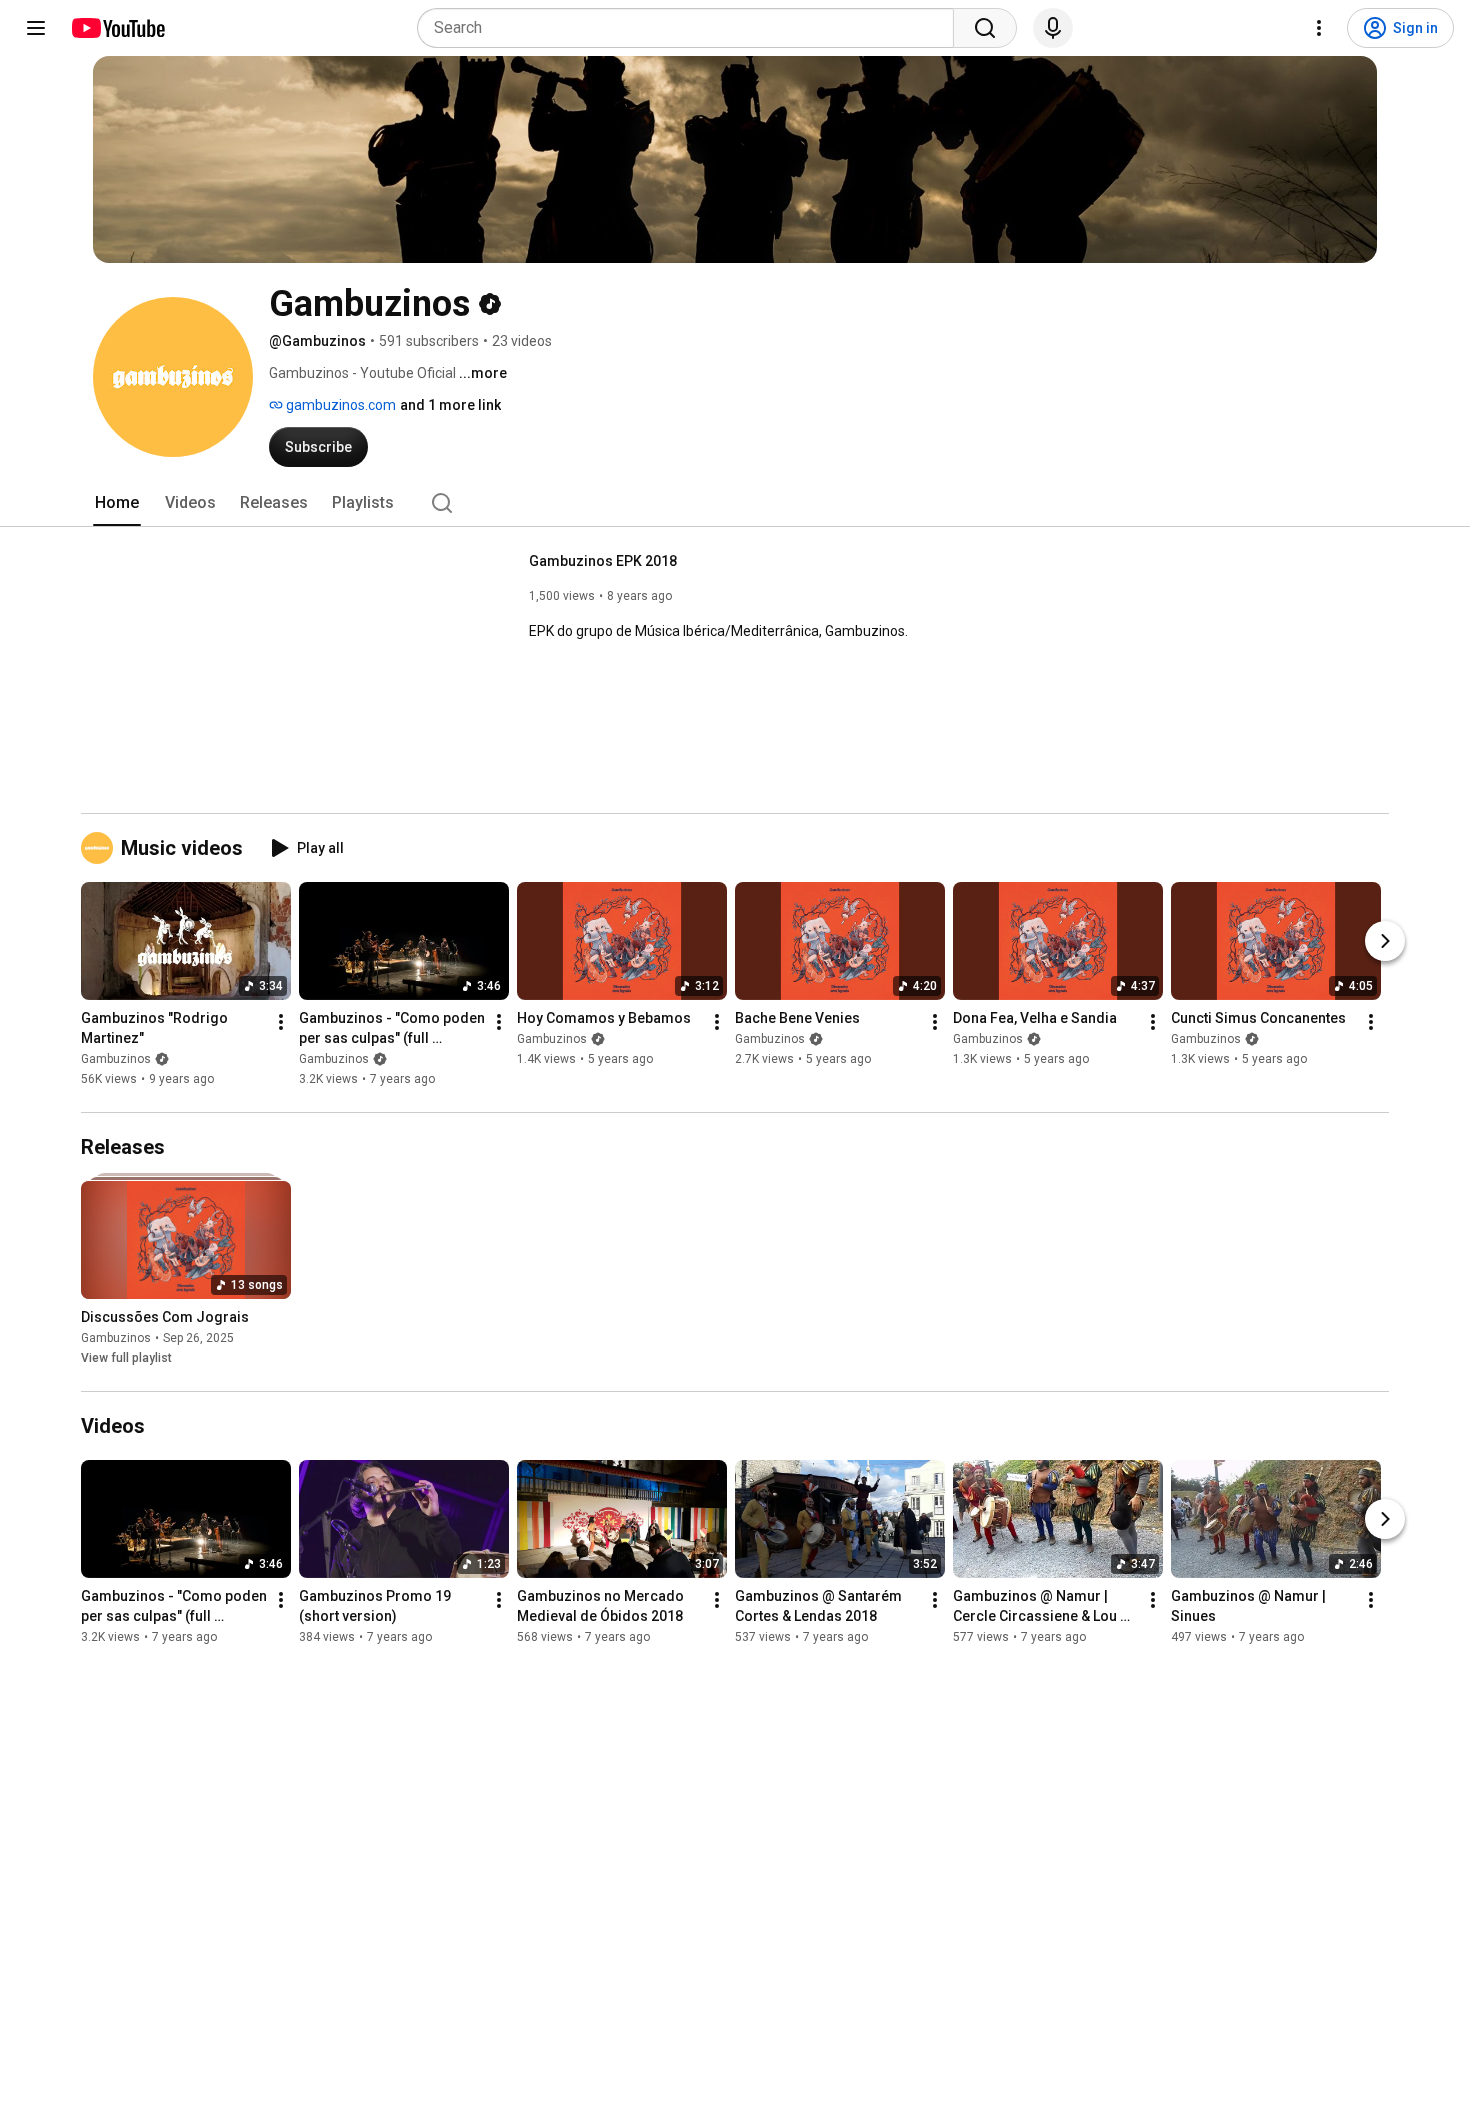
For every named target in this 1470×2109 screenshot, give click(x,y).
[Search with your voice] (1053, 28)
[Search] (985, 28)
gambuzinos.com (339, 405)
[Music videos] (101, 848)
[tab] (117, 503)
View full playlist (126, 1358)
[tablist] (735, 503)
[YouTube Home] (117, 28)
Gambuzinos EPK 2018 (603, 561)
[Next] (1385, 941)
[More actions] (281, 1022)
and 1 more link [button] (450, 405)
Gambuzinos (116, 1059)
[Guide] (36, 28)
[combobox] (691, 28)
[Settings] (1319, 28)
